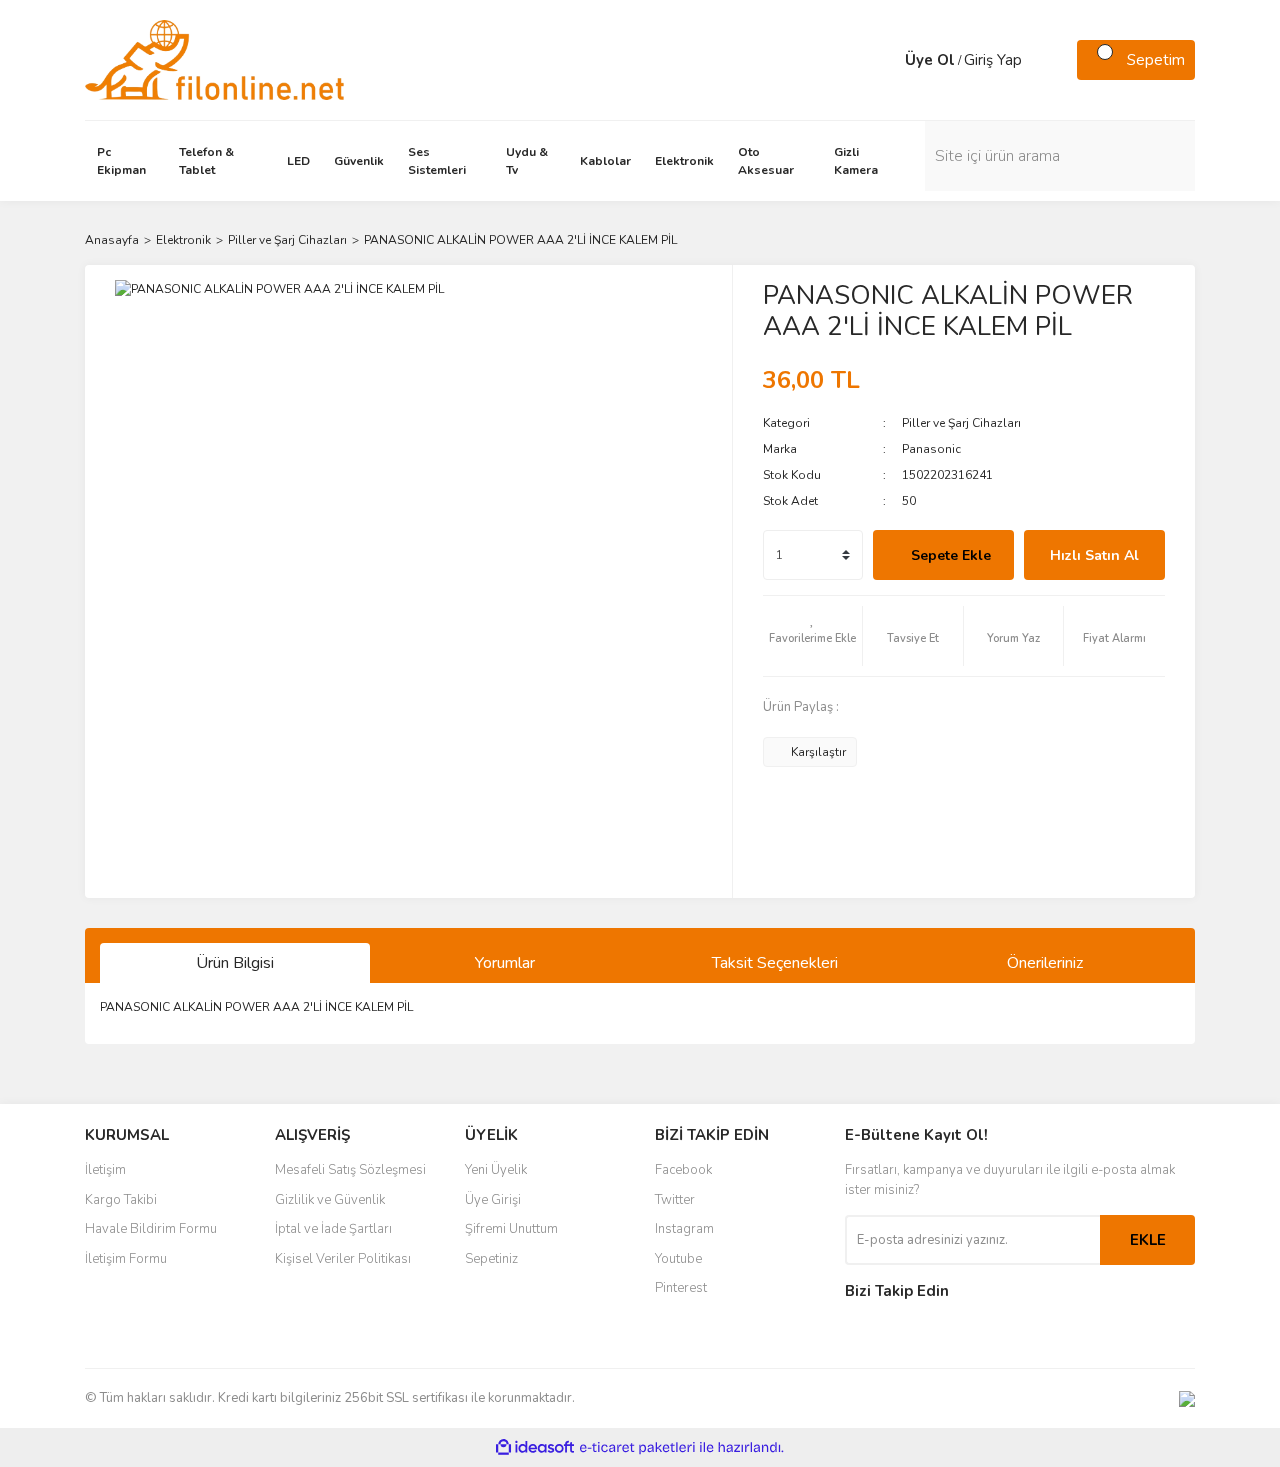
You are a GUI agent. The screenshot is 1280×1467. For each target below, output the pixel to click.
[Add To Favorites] (813, 636)
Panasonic (931, 449)
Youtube (678, 1259)
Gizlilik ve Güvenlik (330, 1200)
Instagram (684, 1229)
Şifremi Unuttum (511, 1229)
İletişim (105, 1170)
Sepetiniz (491, 1259)
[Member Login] (885, 60)
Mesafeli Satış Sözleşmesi (350, 1170)
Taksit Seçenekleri (775, 963)
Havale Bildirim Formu (151, 1229)
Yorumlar (505, 963)
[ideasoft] (535, 1447)
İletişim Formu (126, 1259)
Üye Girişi (493, 1200)
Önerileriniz (1045, 963)
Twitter (675, 1200)
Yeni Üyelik (496, 1170)
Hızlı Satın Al (1094, 555)
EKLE (1148, 1240)
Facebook (683, 1170)
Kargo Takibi (121, 1200)
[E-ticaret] (637, 1448)
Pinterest (681, 1288)
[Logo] (214, 59)
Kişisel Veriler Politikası (343, 1259)
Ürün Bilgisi (235, 963)
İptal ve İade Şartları (333, 1229)
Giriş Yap (993, 60)
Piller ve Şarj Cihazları (961, 423)
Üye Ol (930, 60)
